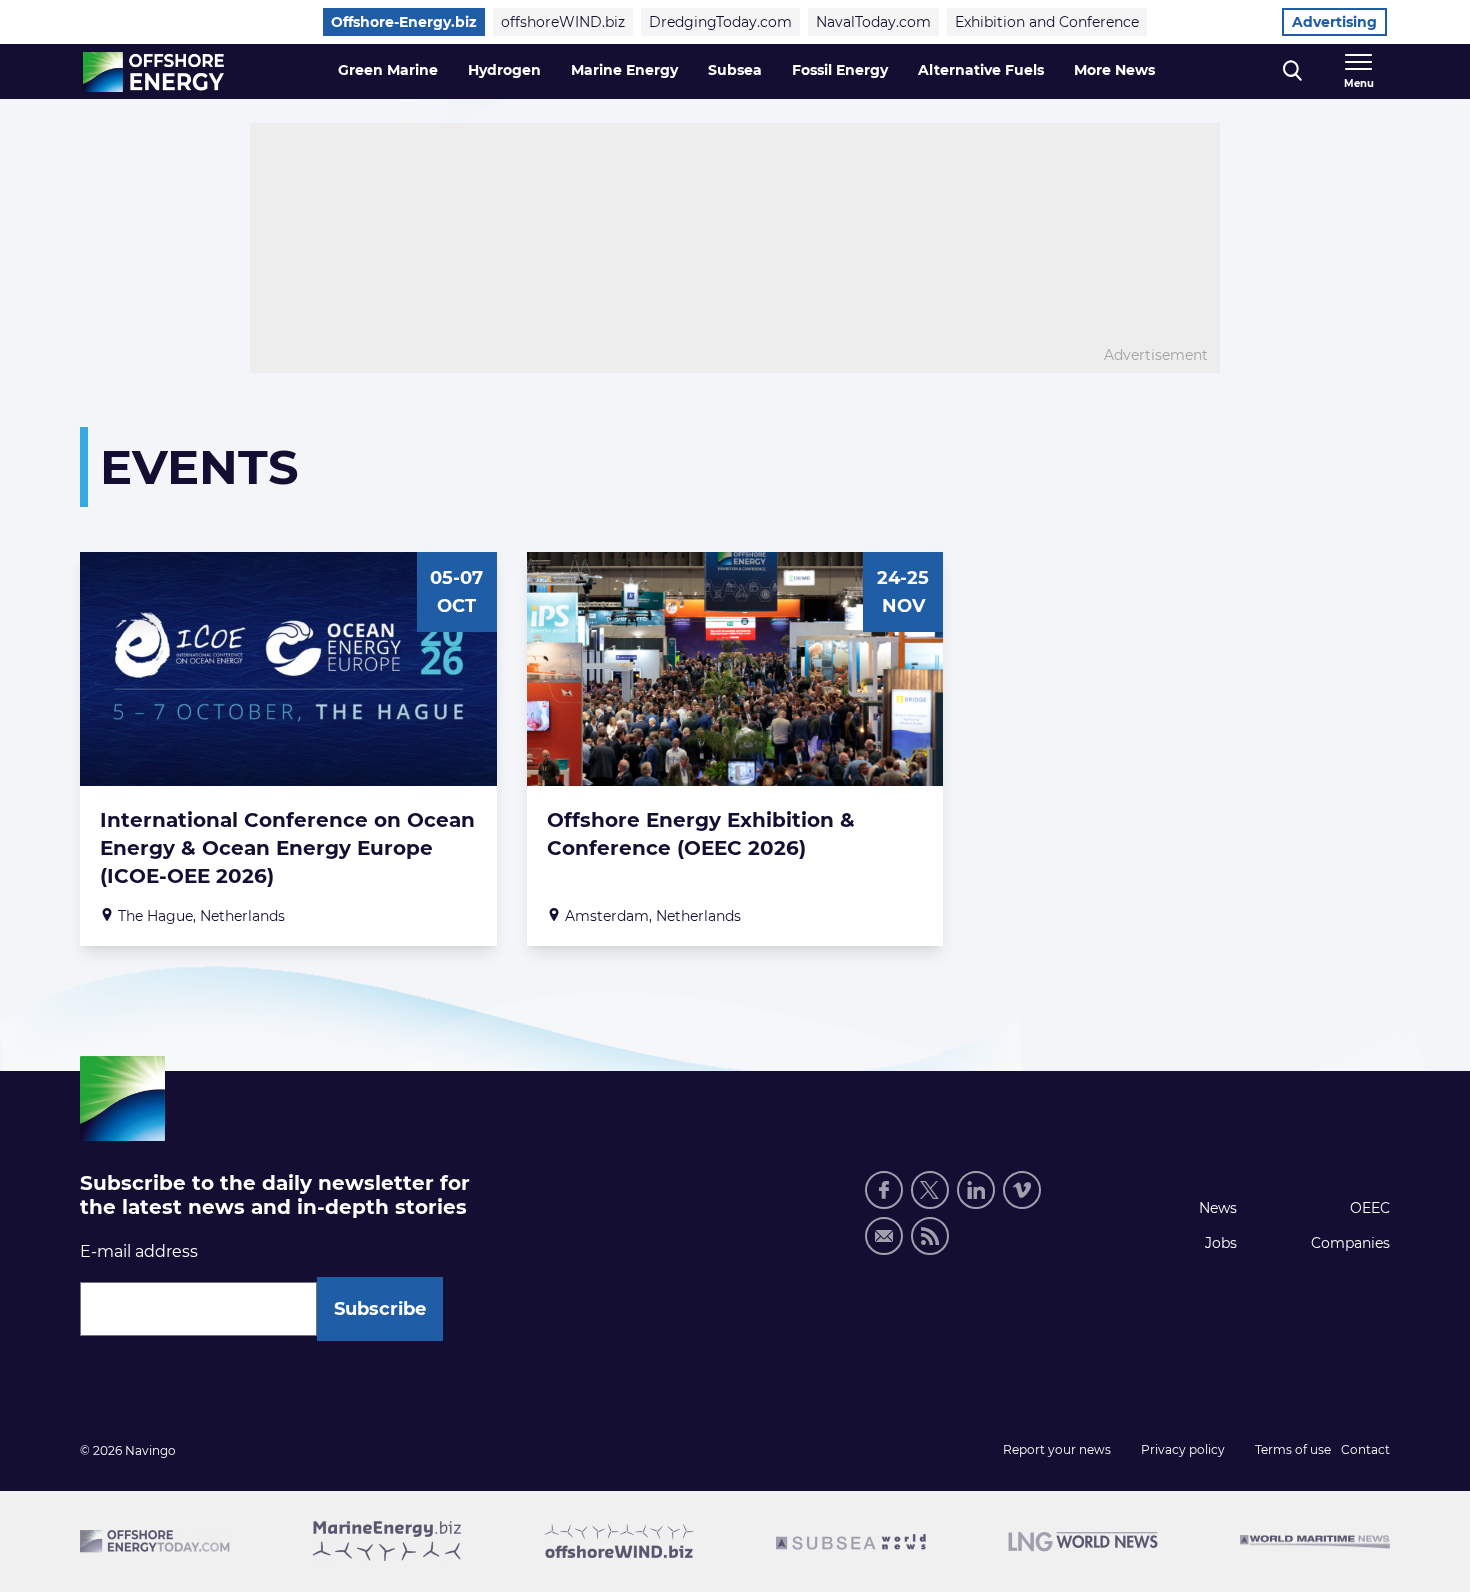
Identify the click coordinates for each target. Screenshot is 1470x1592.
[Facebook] (884, 1190)
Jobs (1221, 1243)
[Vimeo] (1022, 1190)
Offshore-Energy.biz (404, 22)
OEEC (1370, 1208)
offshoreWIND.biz (563, 22)
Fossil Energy (840, 70)
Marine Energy (624, 70)
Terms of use (1293, 1449)
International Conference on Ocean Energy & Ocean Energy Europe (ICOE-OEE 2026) (287, 848)
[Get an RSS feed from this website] (930, 1236)
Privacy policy (1183, 1449)
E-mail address (139, 1251)
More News (1114, 70)
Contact (1365, 1449)
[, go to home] (153, 72)
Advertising (1334, 22)
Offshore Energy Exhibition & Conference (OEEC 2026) (701, 834)
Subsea (735, 70)
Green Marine (388, 70)
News (1218, 1208)
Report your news (1057, 1449)
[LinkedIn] (976, 1190)
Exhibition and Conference (1047, 22)
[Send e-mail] (884, 1236)
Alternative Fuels (981, 70)
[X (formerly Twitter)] (930, 1190)
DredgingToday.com (720, 22)
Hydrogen (504, 70)
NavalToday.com (873, 22)
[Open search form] (1292, 71)
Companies (1350, 1243)
